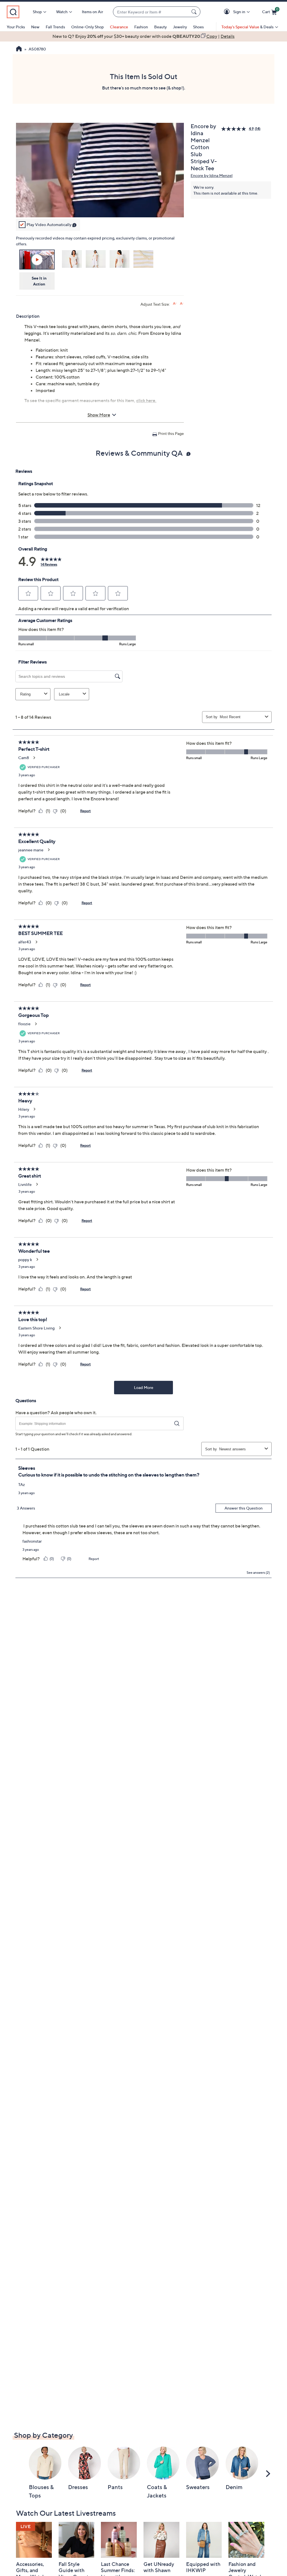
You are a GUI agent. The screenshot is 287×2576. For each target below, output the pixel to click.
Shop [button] (37, 12)
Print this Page (171, 433)
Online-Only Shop (87, 27)
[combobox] (151, 12)
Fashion (141, 27)
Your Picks (16, 27)
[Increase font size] (175, 304)
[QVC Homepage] (19, 49)
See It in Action (39, 281)
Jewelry (180, 27)
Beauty (160, 27)
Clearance (119, 27)
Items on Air (92, 12)
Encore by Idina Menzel (212, 175)
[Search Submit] (195, 12)
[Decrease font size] (182, 304)
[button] (228, 12)
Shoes (198, 27)
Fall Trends (55, 27)
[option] (143, 36)
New (35, 27)
